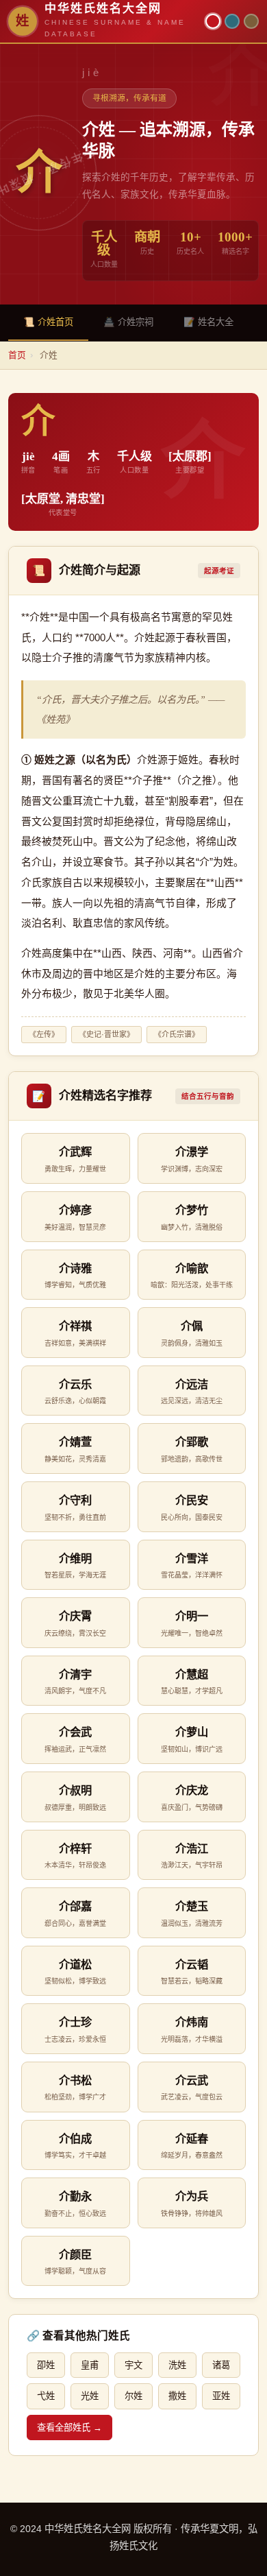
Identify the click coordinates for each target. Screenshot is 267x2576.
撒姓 (177, 2396)
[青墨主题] (232, 21)
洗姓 (177, 2365)
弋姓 (46, 2396)
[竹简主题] (251, 21)
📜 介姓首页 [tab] (48, 322)
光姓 (90, 2396)
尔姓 (133, 2396)
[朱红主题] (213, 21)
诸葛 (221, 2365)
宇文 (133, 2365)
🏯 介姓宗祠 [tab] (128, 322)
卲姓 (46, 2365)
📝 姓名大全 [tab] (208, 322)
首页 (17, 355)
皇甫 (90, 2365)
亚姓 (221, 2396)
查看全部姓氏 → (69, 2428)
